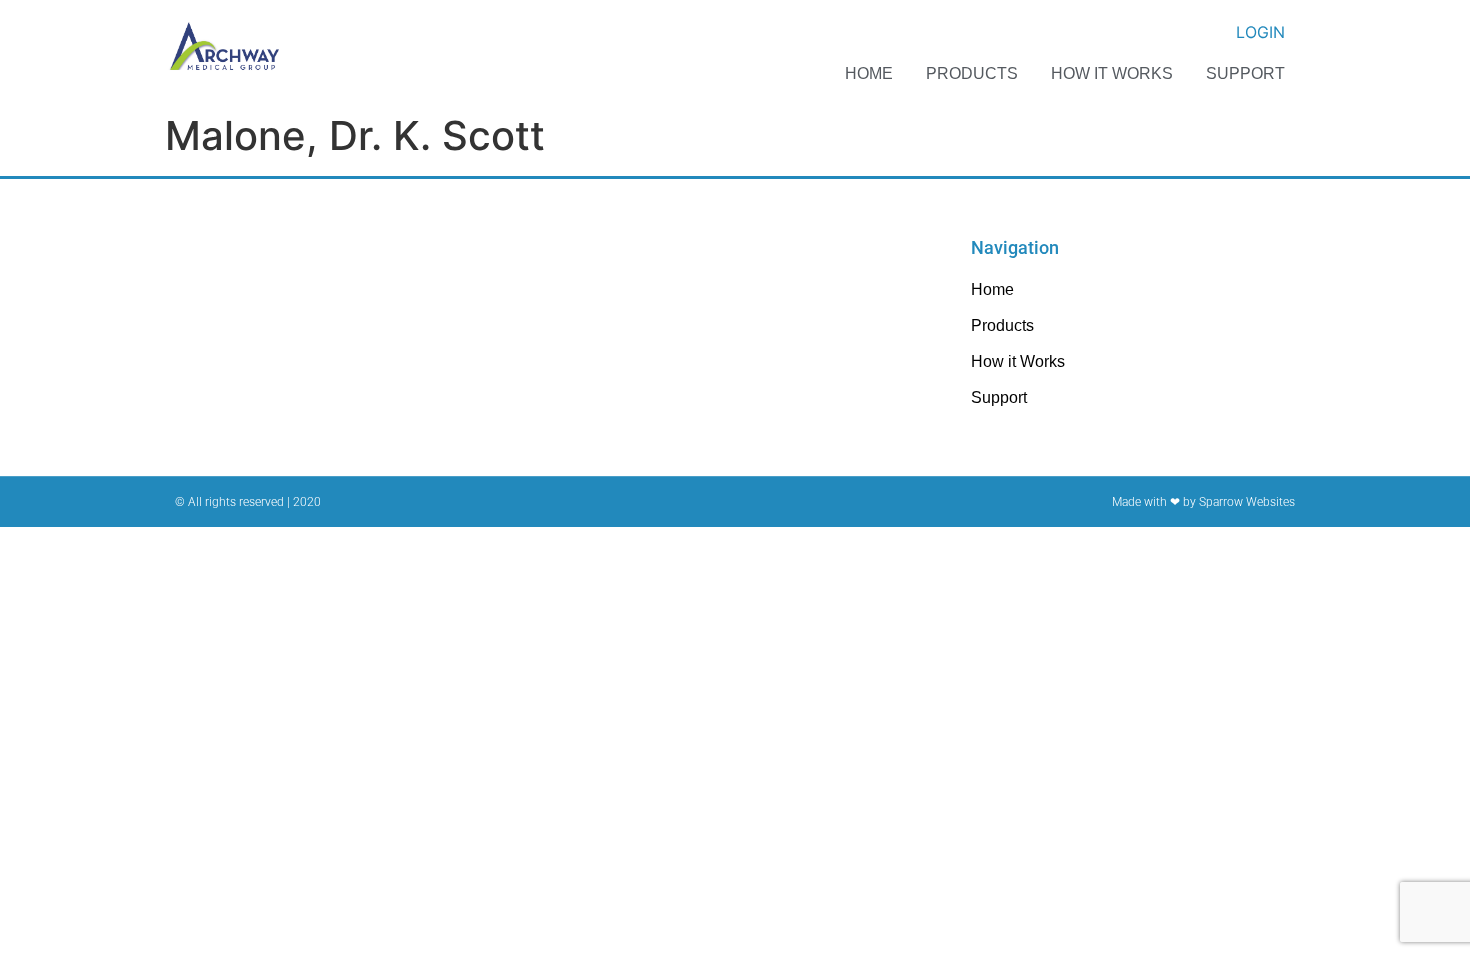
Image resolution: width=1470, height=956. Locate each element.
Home (869, 73)
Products (972, 73)
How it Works (1112, 73)
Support (1245, 73)
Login (1260, 32)
